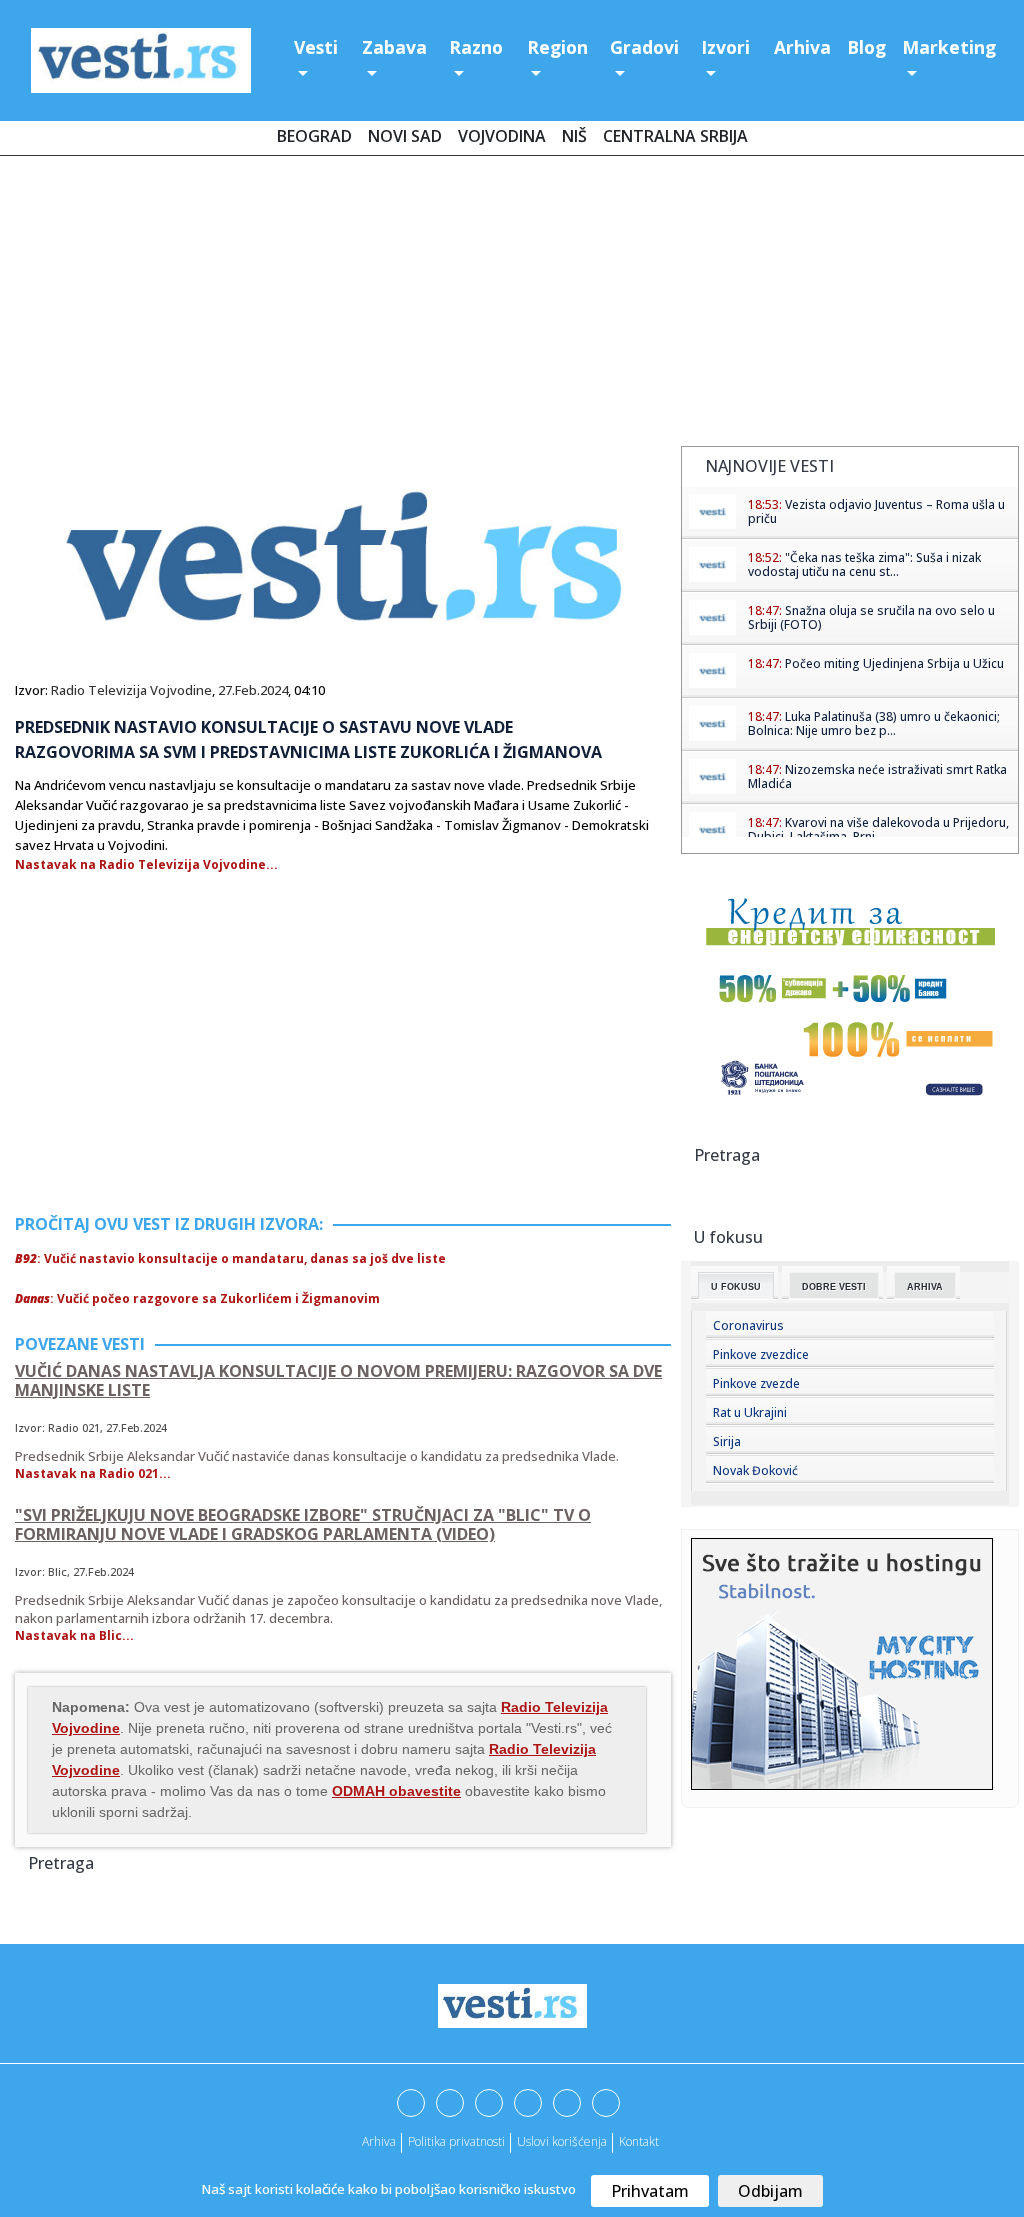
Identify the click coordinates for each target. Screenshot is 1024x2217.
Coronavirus (748, 1325)
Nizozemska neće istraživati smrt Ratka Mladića (877, 776)
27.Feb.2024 (253, 690)
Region (557, 47)
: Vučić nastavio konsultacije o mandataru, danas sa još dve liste (230, 1258)
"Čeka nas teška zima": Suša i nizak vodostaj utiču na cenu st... (864, 564)
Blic (57, 1571)
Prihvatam (650, 2191)
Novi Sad (405, 136)
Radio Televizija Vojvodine (131, 690)
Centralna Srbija (675, 136)
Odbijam (770, 2191)
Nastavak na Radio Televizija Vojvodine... (146, 864)
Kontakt (639, 2141)
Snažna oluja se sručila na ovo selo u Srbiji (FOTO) (871, 617)
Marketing (949, 47)
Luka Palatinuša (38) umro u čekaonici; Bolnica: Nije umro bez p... (874, 723)
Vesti (316, 47)
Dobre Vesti (834, 1287)
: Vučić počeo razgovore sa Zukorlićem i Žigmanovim (197, 1298)
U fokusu (736, 1287)
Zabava (394, 47)
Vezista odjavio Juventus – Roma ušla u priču (876, 511)
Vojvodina (502, 136)
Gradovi (644, 47)
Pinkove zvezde (756, 1383)
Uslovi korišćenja (562, 2141)
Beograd (314, 136)
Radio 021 (74, 1427)
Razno (476, 47)
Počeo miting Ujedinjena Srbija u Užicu (894, 663)
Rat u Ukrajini (750, 1412)
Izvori (725, 47)
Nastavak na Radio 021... (93, 1473)
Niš (574, 136)
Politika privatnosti (456, 2141)
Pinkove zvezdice (761, 1354)
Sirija (727, 1441)
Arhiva (802, 47)
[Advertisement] (512, 305)
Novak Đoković (755, 1470)
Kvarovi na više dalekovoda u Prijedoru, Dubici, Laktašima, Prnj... (878, 829)
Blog (866, 47)
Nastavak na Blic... (74, 1635)
